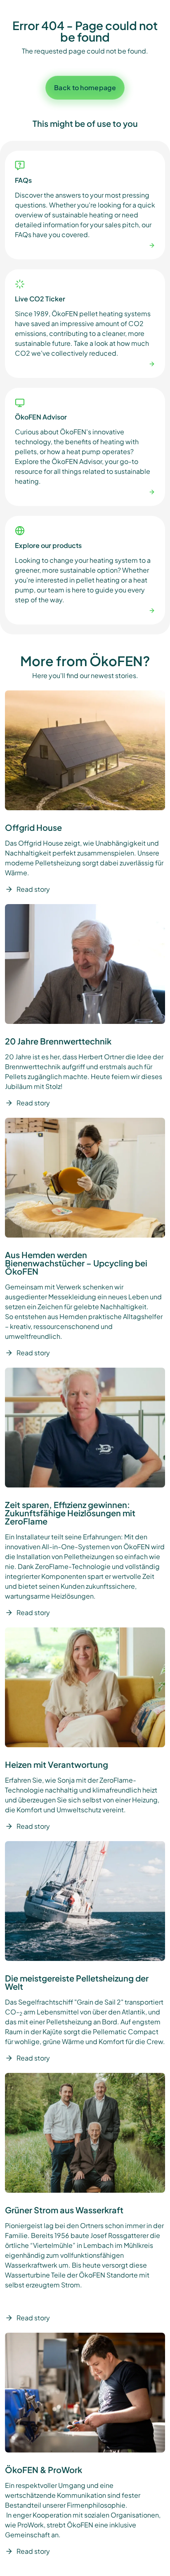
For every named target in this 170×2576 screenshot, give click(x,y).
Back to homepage (85, 87)
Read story (33, 889)
